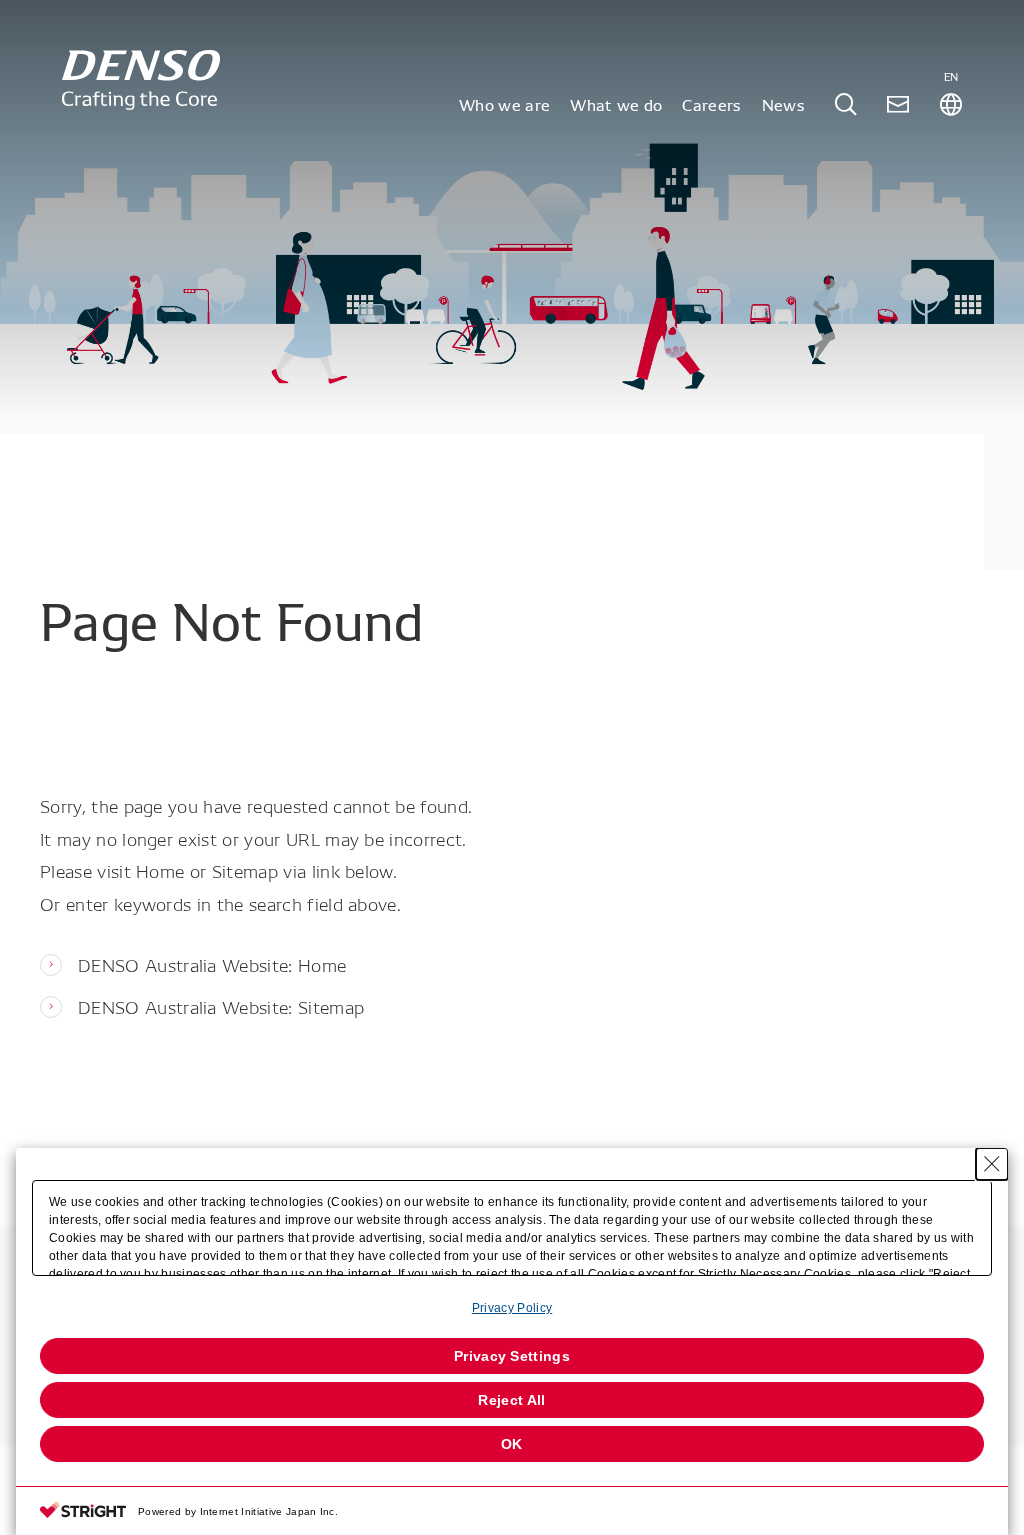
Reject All (511, 1400)
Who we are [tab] (504, 104)
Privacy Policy (512, 1308)
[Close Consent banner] (992, 1164)
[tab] (846, 104)
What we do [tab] (616, 104)
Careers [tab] (711, 104)
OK (512, 1444)
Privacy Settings (512, 1356)
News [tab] (783, 104)
